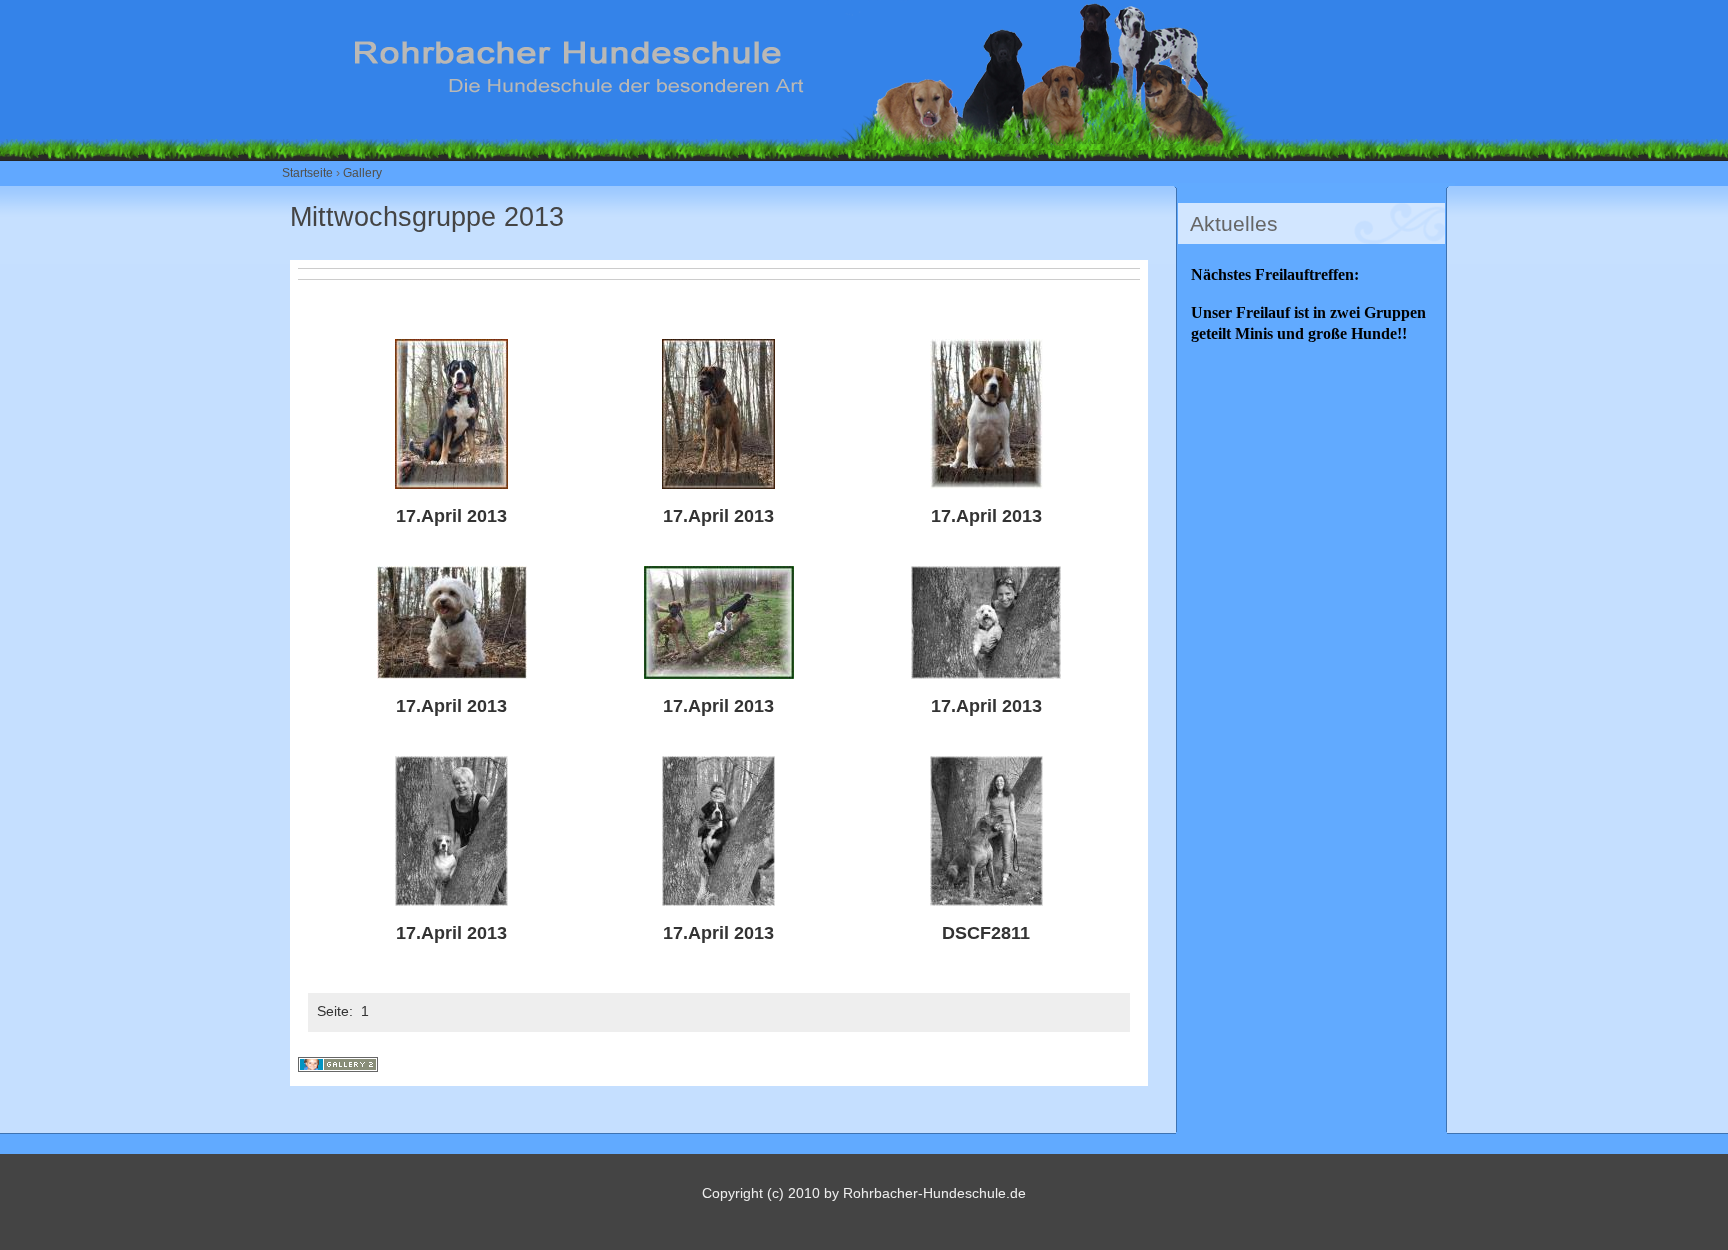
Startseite (307, 173)
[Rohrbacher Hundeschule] (807, 137)
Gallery (362, 173)
